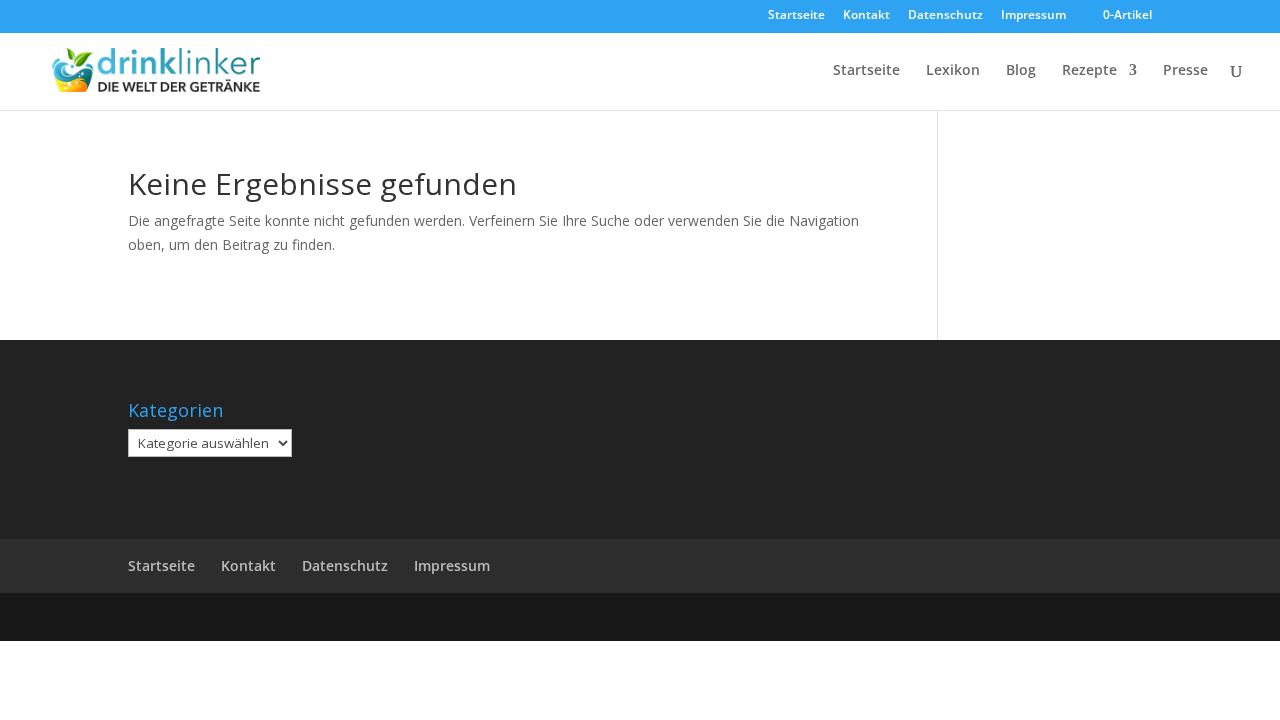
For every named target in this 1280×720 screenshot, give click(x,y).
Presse (1185, 71)
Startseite (796, 16)
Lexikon (953, 71)
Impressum (1033, 16)
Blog (1021, 71)
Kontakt (866, 16)
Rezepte (1089, 71)
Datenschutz (945, 16)
